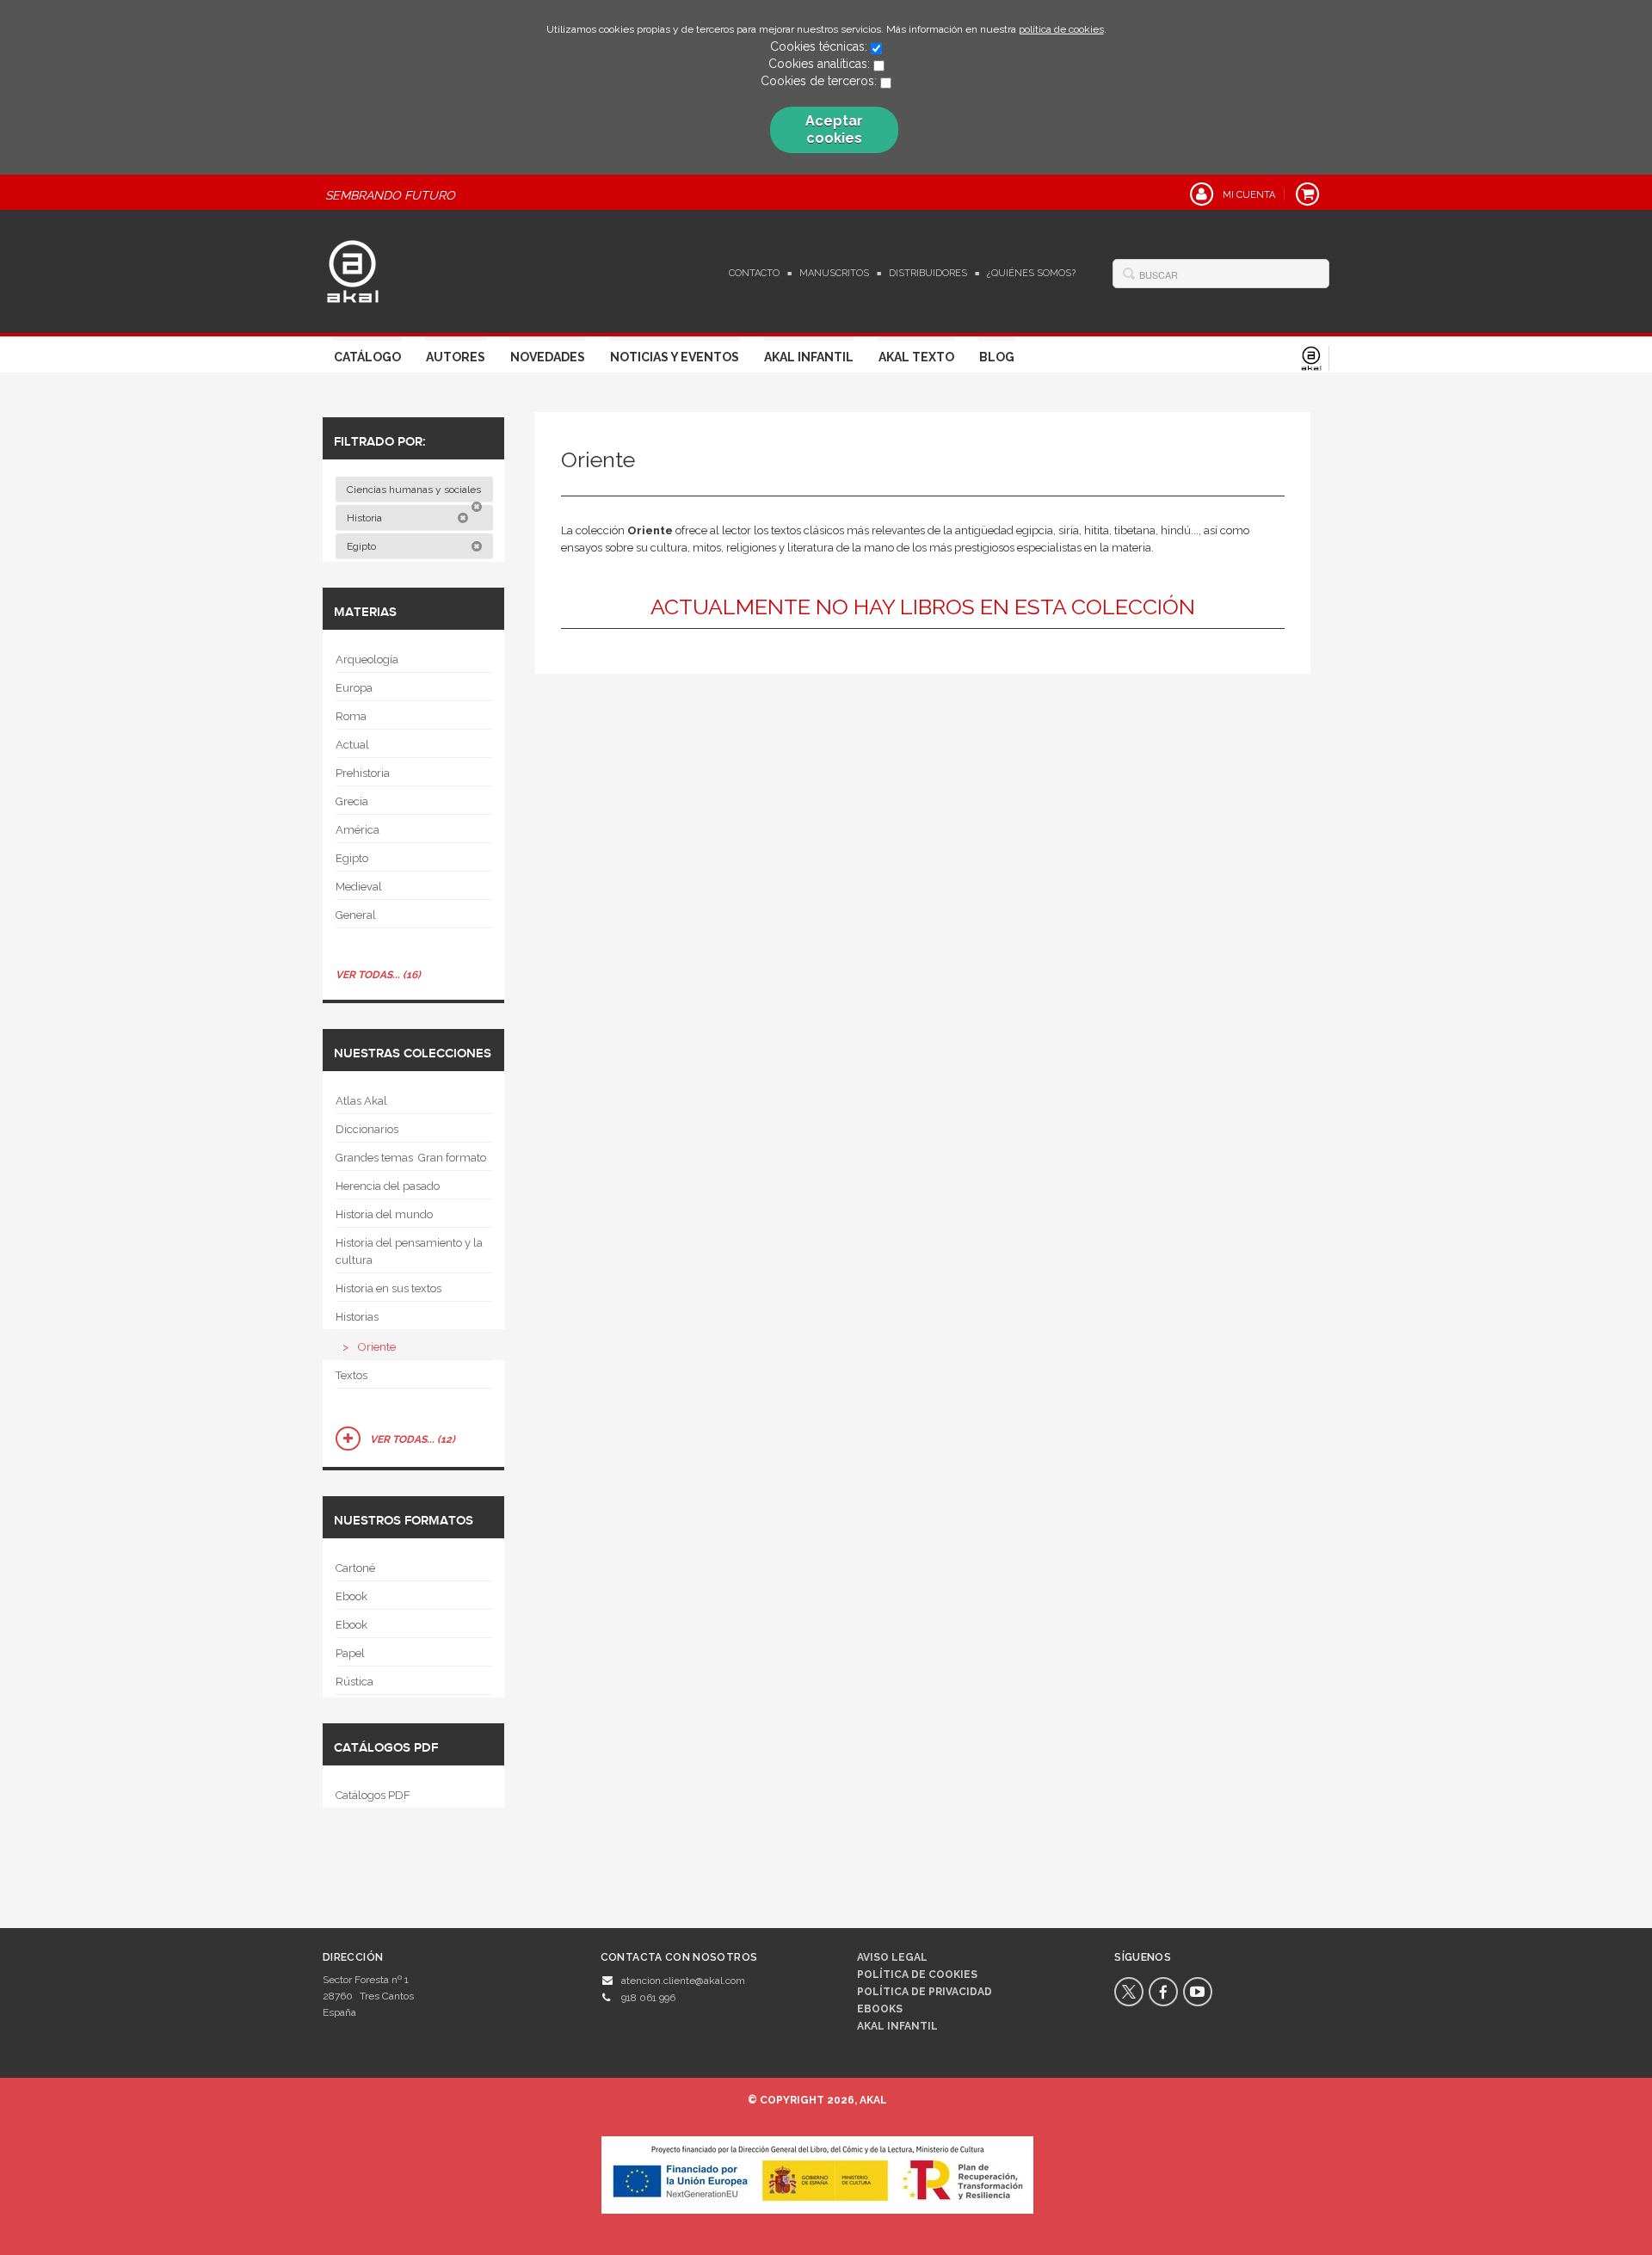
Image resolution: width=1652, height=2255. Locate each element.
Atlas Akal (361, 1101)
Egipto (363, 546)
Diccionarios (367, 1129)
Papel (350, 1653)
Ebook (351, 1596)
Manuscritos (834, 273)
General (356, 915)
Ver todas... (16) (378, 975)
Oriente (377, 1347)
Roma (351, 716)
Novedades (548, 357)
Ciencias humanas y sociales (415, 490)
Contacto (754, 273)
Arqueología (367, 659)
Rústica (354, 1682)
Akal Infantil (809, 357)
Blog (997, 357)
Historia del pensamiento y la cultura (409, 1251)
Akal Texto (916, 357)
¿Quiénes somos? (1031, 273)
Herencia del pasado (388, 1186)
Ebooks (880, 2009)
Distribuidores (928, 273)
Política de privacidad (925, 1992)
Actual (352, 745)
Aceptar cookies (834, 129)
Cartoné (355, 1568)
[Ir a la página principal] (353, 269)
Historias (357, 1317)
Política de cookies (917, 1975)
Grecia (352, 801)
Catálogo (367, 357)
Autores (456, 357)
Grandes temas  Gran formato (411, 1158)
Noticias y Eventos (675, 357)
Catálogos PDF (373, 1795)
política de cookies (1061, 29)
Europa (354, 688)
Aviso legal (892, 1957)
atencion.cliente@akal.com (683, 1981)
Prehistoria (363, 773)
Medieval (359, 887)
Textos (351, 1375)
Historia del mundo (384, 1214)
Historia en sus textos (388, 1288)
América (358, 830)
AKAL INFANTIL (897, 2026)
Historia (366, 518)
